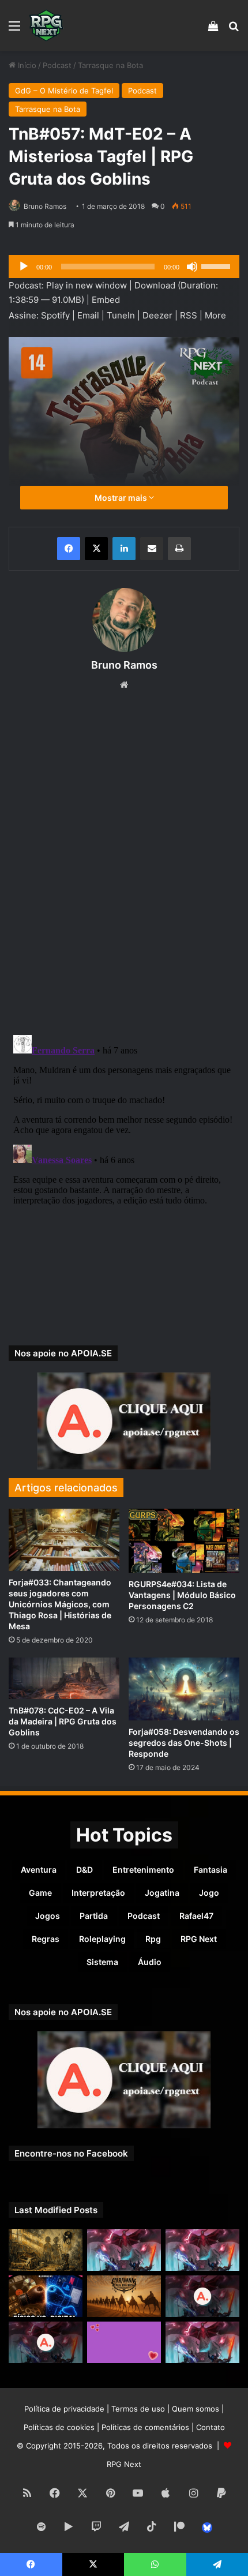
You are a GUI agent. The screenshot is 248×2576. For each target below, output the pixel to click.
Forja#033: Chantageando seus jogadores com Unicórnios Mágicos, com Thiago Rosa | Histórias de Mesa (60, 1604)
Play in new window (87, 285)
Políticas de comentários (145, 2427)
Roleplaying (102, 1939)
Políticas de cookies (59, 2427)
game (40, 1893)
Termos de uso (138, 2409)
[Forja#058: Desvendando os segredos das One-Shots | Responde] (184, 1689)
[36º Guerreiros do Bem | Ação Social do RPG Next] (124, 2342)
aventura (39, 1870)
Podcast (57, 65)
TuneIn (121, 315)
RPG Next (199, 1939)
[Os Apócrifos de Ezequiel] (46, 2250)
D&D (84, 1870)
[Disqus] (124, 865)
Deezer (157, 315)
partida (94, 1916)
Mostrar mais (122, 498)
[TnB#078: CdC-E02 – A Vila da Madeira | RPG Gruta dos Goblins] (64, 1678)
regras (46, 1939)
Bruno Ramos (45, 206)
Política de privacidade (64, 2409)
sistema (102, 1962)
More (215, 315)
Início (26, 65)
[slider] (217, 265)
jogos (48, 1916)
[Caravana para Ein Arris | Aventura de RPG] (124, 2296)
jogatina (162, 1893)
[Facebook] (69, 549)
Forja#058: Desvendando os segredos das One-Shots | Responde (184, 1743)
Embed (106, 300)
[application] (124, 267)
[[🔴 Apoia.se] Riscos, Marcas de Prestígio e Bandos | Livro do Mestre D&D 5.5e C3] (202, 2296)
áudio (150, 1962)
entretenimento (143, 1870)
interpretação (98, 1893)
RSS (189, 315)
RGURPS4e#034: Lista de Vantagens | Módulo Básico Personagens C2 (182, 1595)
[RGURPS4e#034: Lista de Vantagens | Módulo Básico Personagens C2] (184, 1541)
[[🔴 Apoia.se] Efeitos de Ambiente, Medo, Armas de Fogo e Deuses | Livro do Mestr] (46, 2342)
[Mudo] (192, 267)
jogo (209, 1893)
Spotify (55, 315)
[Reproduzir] (24, 267)
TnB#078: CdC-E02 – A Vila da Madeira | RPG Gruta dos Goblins (63, 1721)
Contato (211, 2427)
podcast (144, 1916)
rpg (153, 1939)
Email (88, 315)
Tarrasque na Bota (110, 65)
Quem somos (196, 2409)
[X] (96, 549)
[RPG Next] (46, 25)
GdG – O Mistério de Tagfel (64, 91)
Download (155, 285)
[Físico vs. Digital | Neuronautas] (46, 2296)
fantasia (211, 1870)
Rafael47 (196, 1916)
